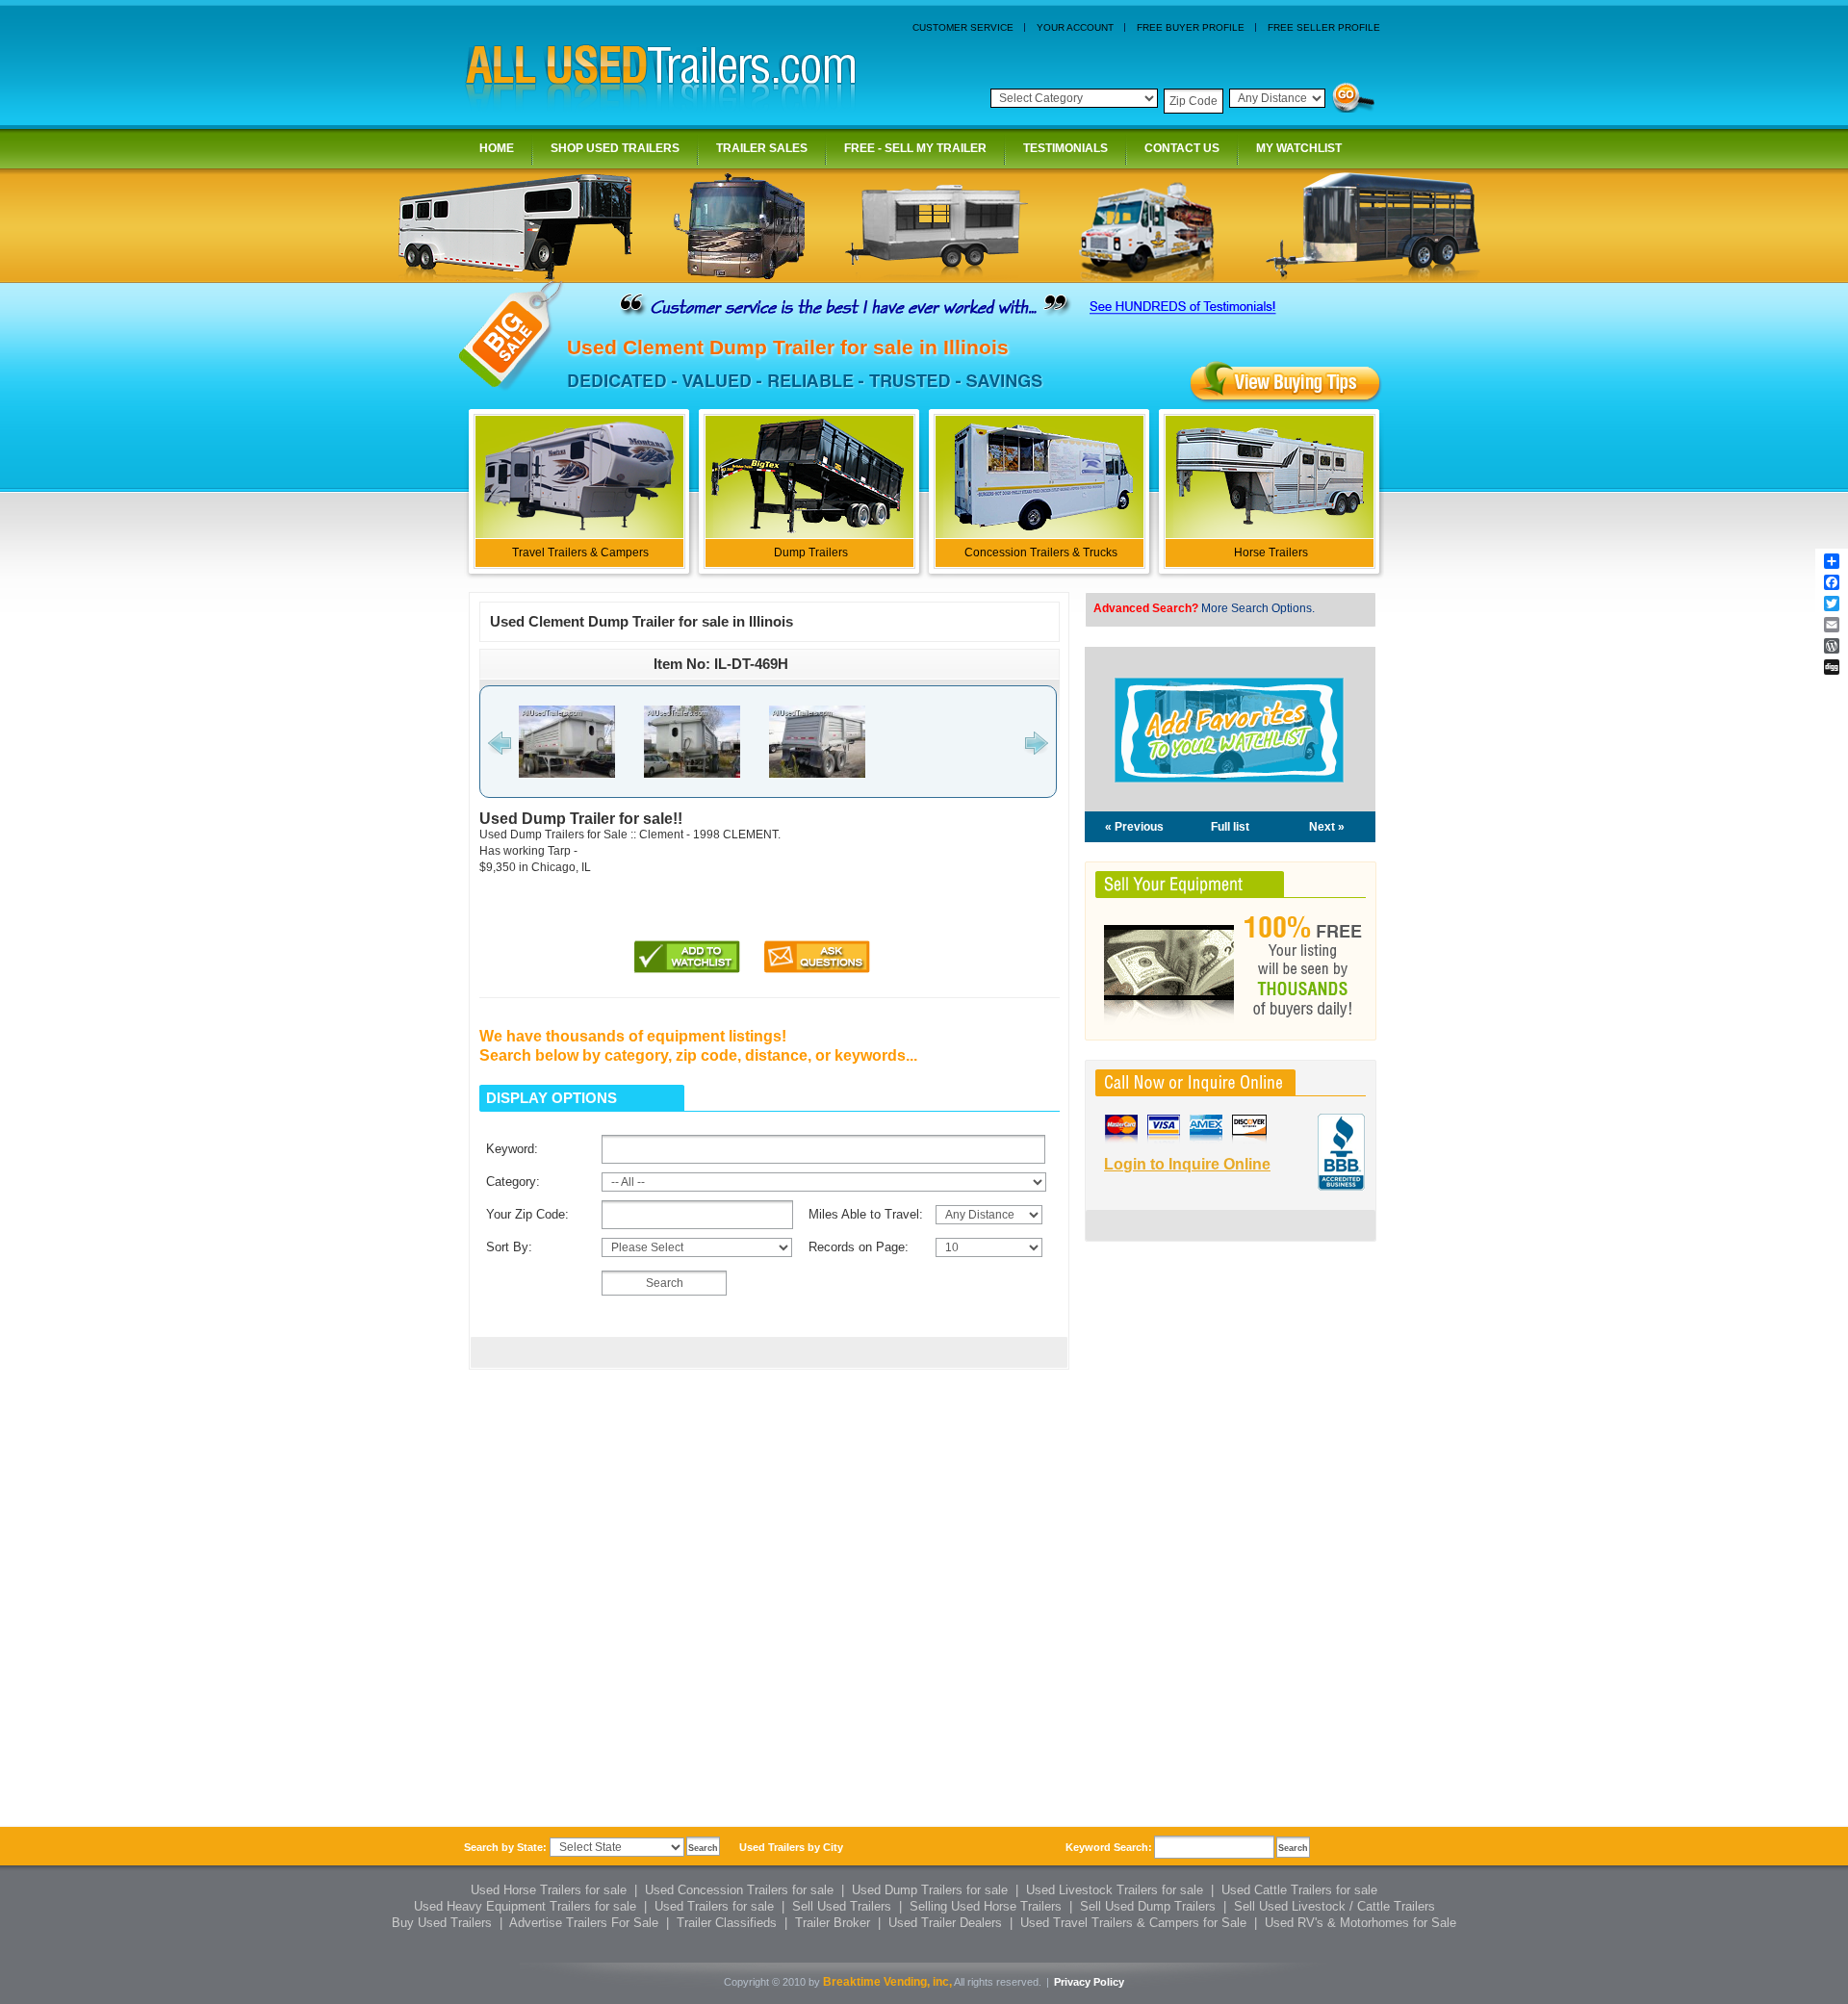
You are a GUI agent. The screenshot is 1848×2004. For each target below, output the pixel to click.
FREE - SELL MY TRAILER (915, 148)
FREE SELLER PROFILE (1324, 27)
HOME (497, 148)
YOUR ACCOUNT (1075, 27)
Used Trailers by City (791, 1847)
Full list (1230, 827)
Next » (1327, 827)
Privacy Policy (1089, 1982)
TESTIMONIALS (1065, 148)
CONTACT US (1182, 148)
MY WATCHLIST (1299, 148)
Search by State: (505, 1847)
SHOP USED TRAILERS (615, 148)
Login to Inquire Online (1187, 1164)
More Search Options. (1258, 608)
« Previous (1134, 827)
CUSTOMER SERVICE (963, 27)
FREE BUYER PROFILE (1191, 27)
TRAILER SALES (762, 148)
